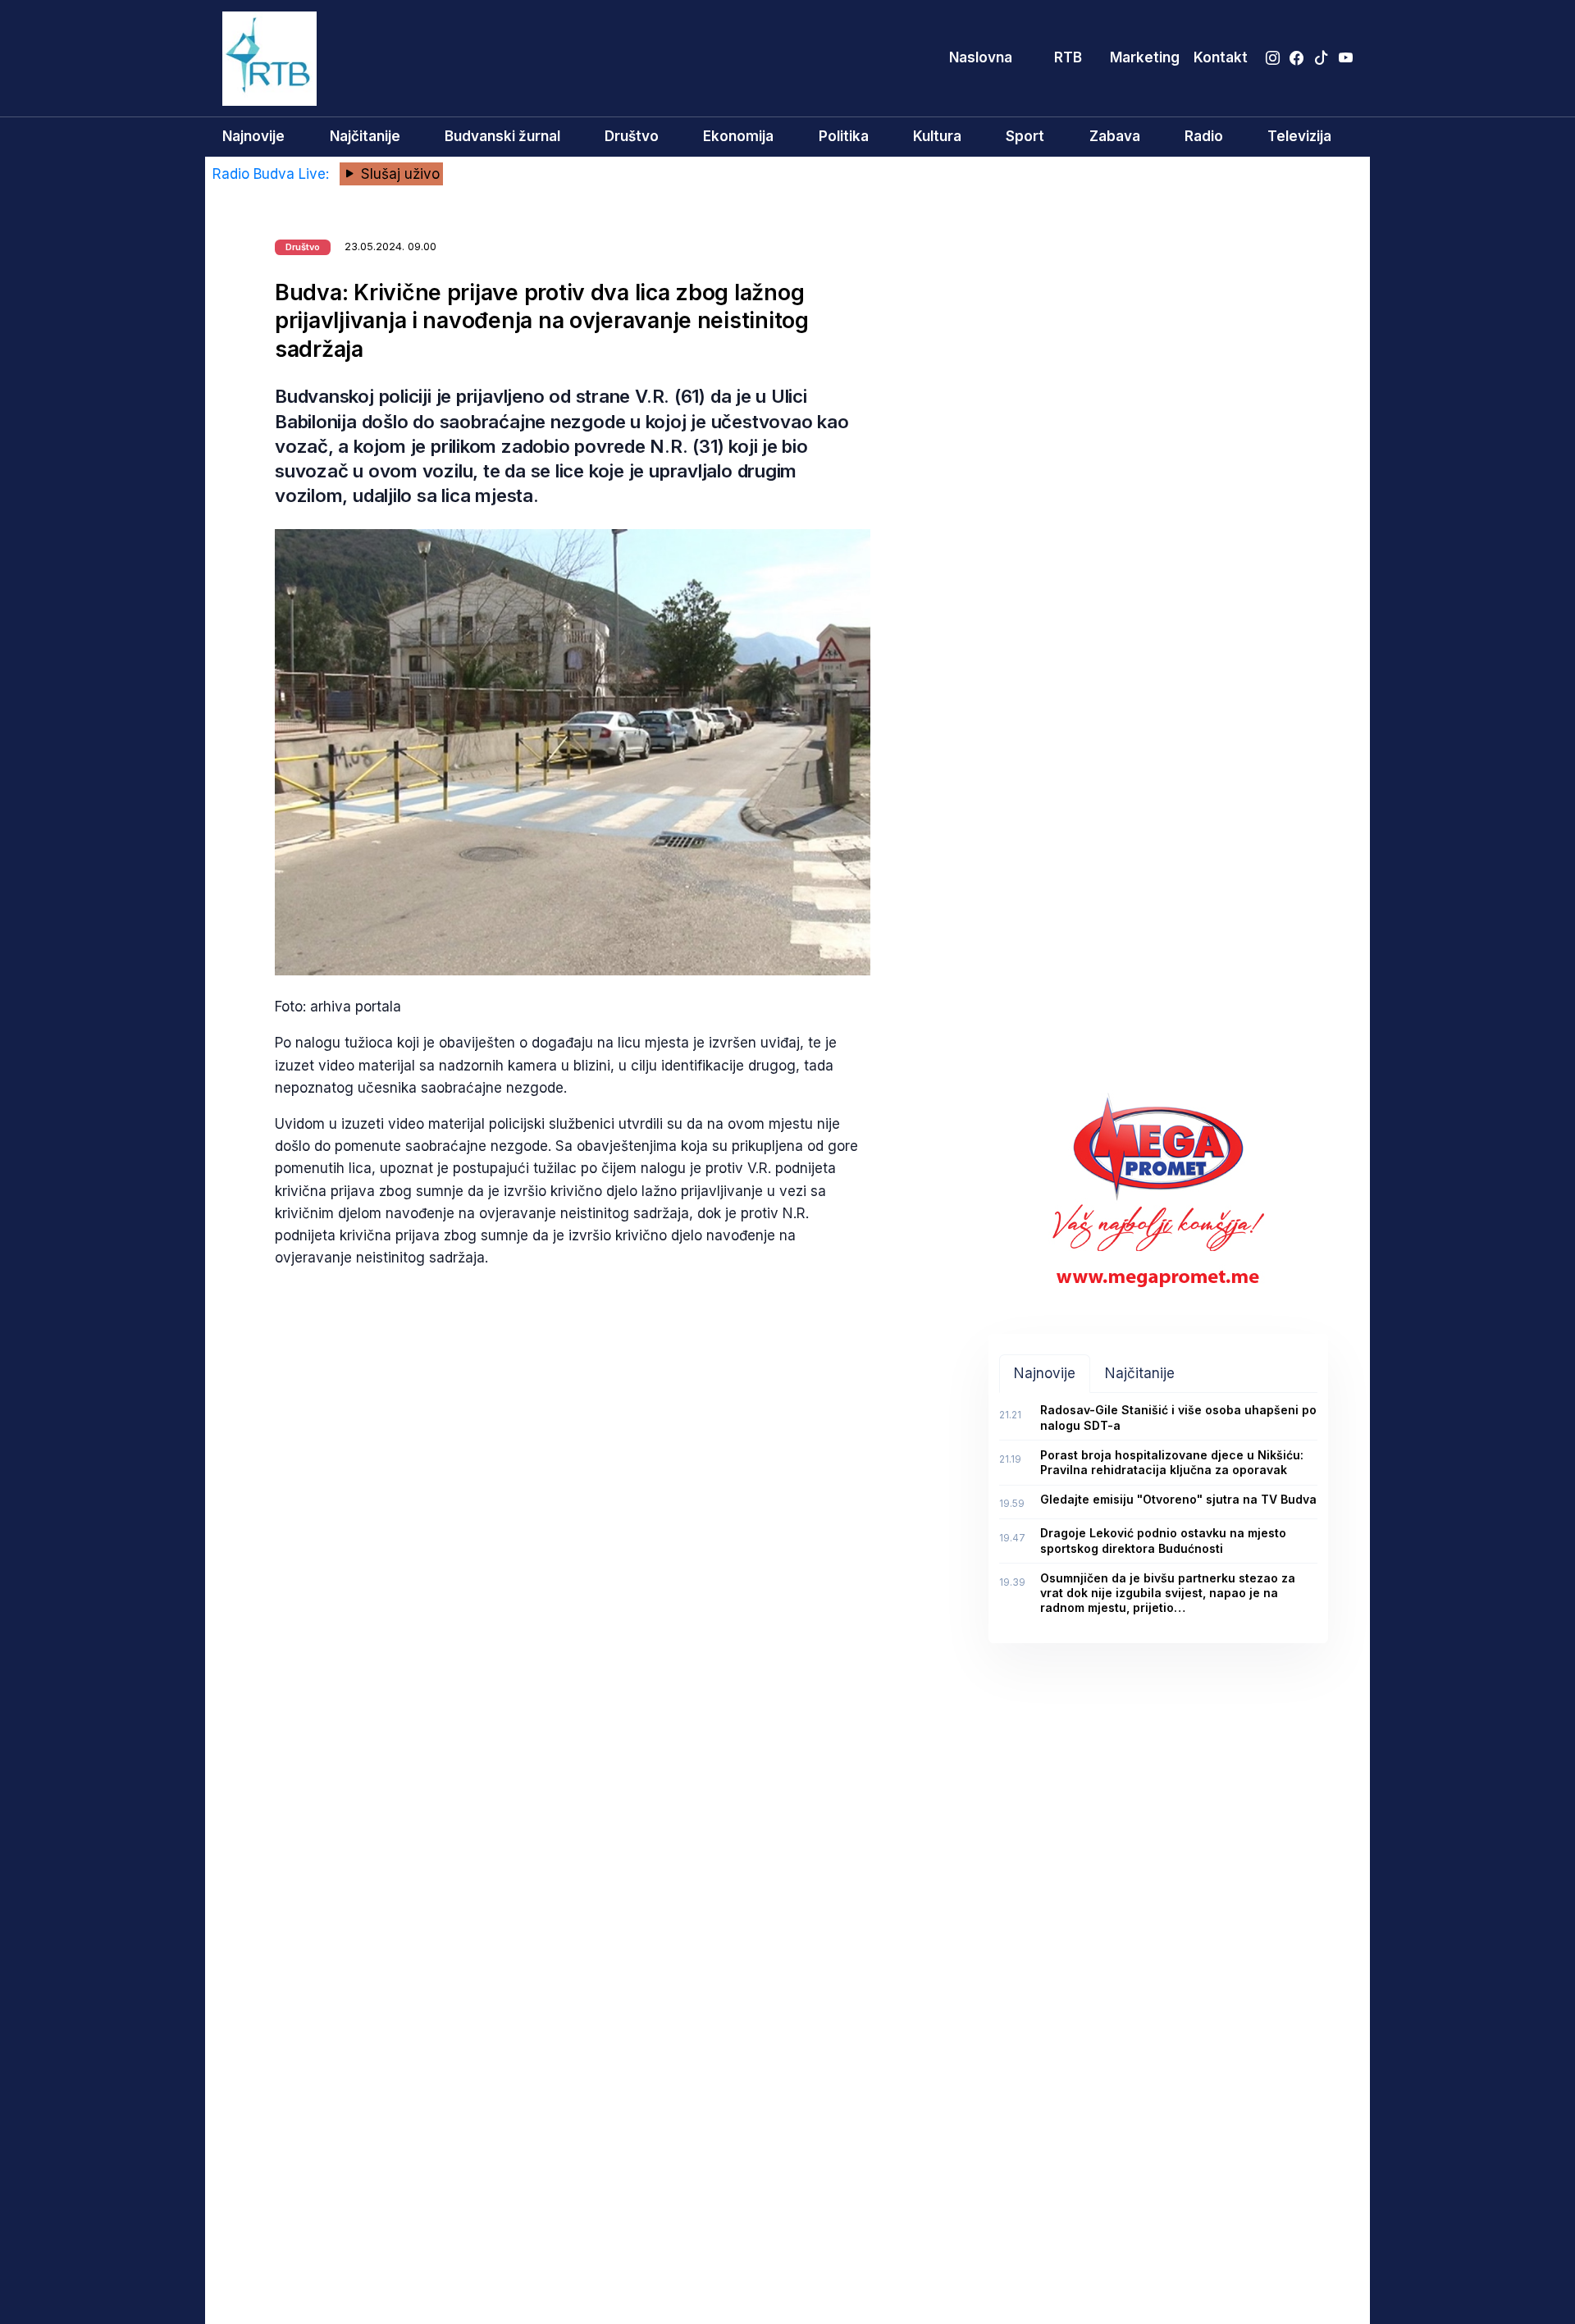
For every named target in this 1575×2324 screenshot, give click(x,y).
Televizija (1299, 136)
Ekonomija (738, 136)
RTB (1068, 57)
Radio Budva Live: (273, 174)
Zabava (1115, 136)
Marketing (1145, 57)
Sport (1025, 136)
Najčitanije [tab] (1140, 1373)
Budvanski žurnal (502, 136)
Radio (1204, 136)
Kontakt (1221, 57)
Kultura (937, 136)
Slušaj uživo (398, 174)
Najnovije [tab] (1045, 1373)
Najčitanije (365, 136)
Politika (844, 136)
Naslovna (981, 57)
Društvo (632, 136)
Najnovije (253, 136)
